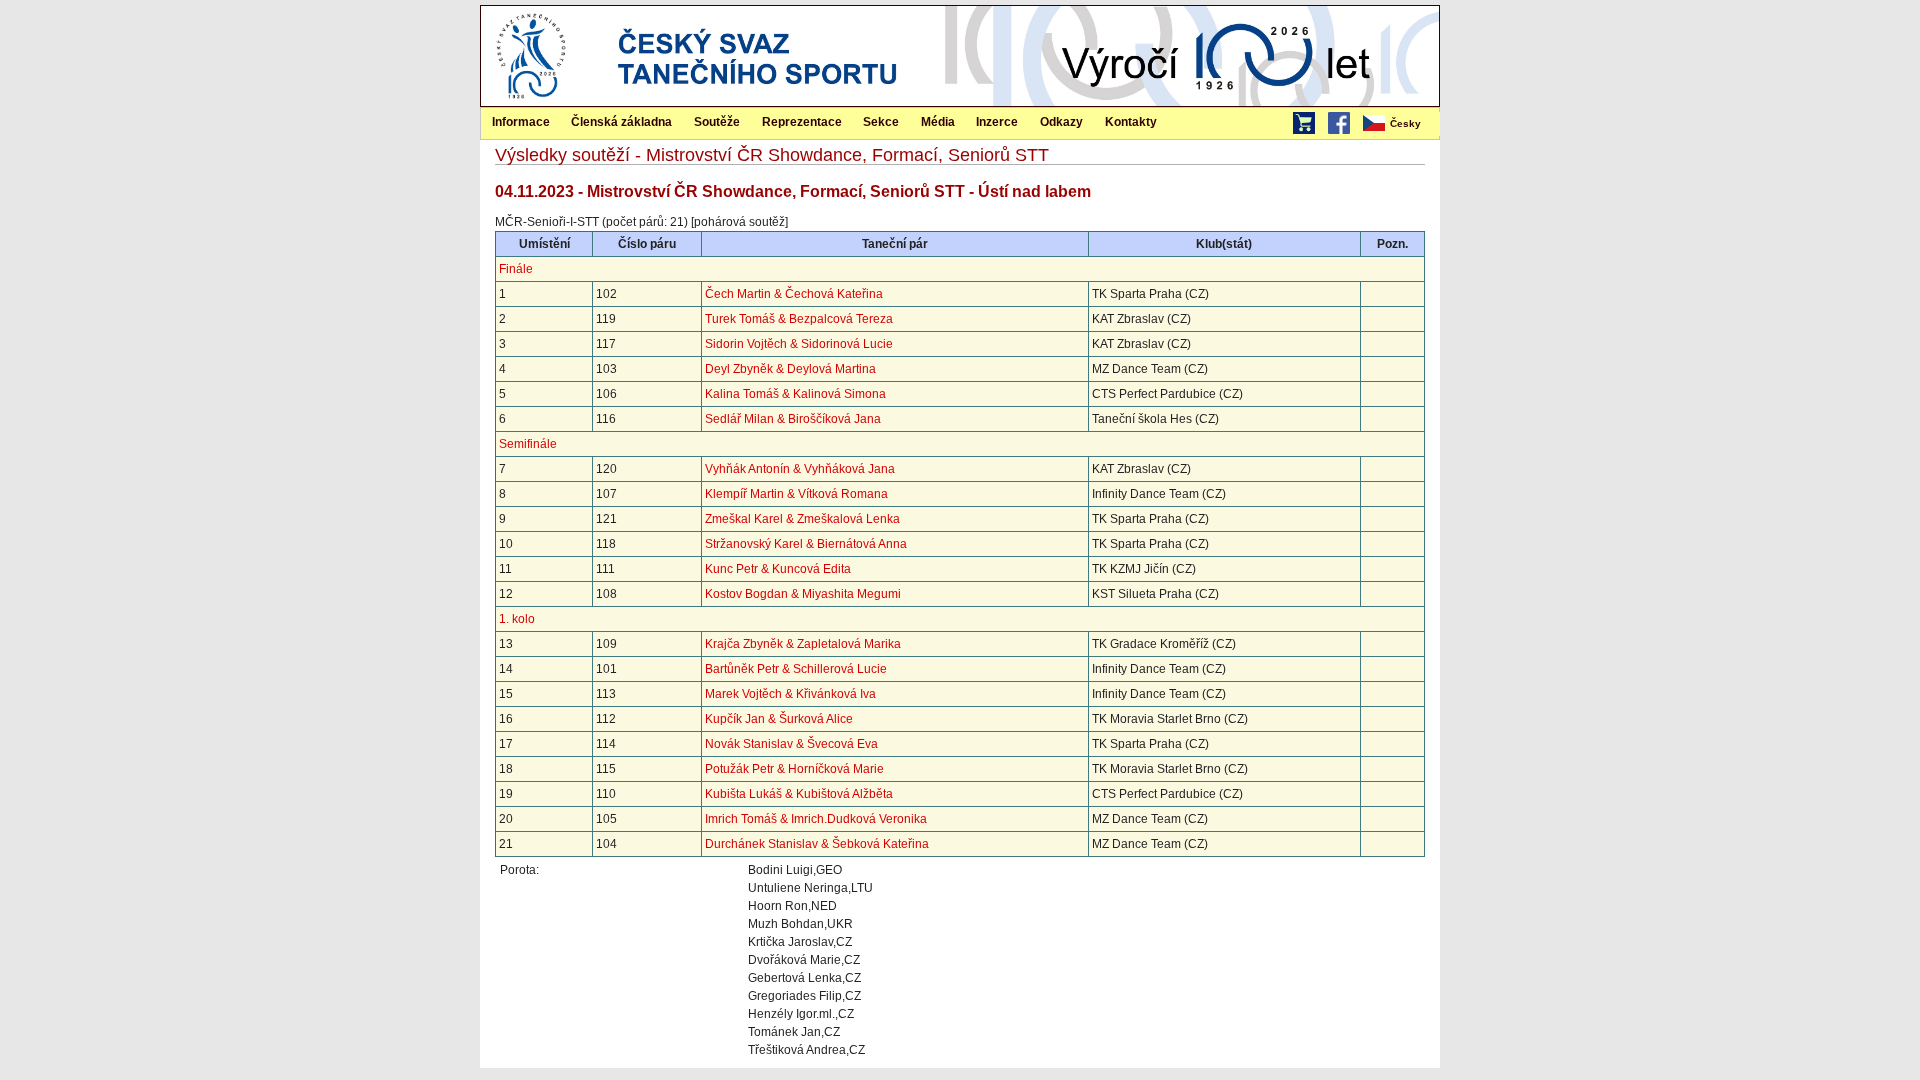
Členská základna (621, 122)
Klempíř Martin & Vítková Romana (796, 494)
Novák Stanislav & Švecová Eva (791, 744)
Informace (521, 122)
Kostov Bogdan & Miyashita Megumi (803, 594)
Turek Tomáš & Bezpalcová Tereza (799, 319)
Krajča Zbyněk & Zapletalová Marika (803, 644)
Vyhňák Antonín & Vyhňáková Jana (800, 469)
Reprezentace (802, 122)
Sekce (881, 122)
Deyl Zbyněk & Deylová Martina (790, 369)
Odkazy (1061, 122)
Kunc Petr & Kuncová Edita (778, 569)
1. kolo (517, 619)
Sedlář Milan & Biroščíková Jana (793, 419)
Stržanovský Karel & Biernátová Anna (806, 544)
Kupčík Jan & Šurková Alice (779, 719)
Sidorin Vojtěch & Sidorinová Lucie (799, 344)
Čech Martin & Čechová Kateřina (794, 294)
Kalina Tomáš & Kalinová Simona (795, 394)
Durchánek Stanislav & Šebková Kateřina (817, 844)
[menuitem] (1400, 124)
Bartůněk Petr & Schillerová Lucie (796, 669)
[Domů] (531, 102)
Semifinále (528, 444)
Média (938, 122)
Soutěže (717, 122)
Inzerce (997, 122)
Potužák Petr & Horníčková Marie (794, 769)
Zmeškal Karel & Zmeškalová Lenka (802, 519)
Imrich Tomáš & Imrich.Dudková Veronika (816, 819)
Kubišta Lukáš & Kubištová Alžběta (799, 794)
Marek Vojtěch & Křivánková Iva (790, 694)
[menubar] (1400, 124)
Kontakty (1131, 122)
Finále (516, 269)
